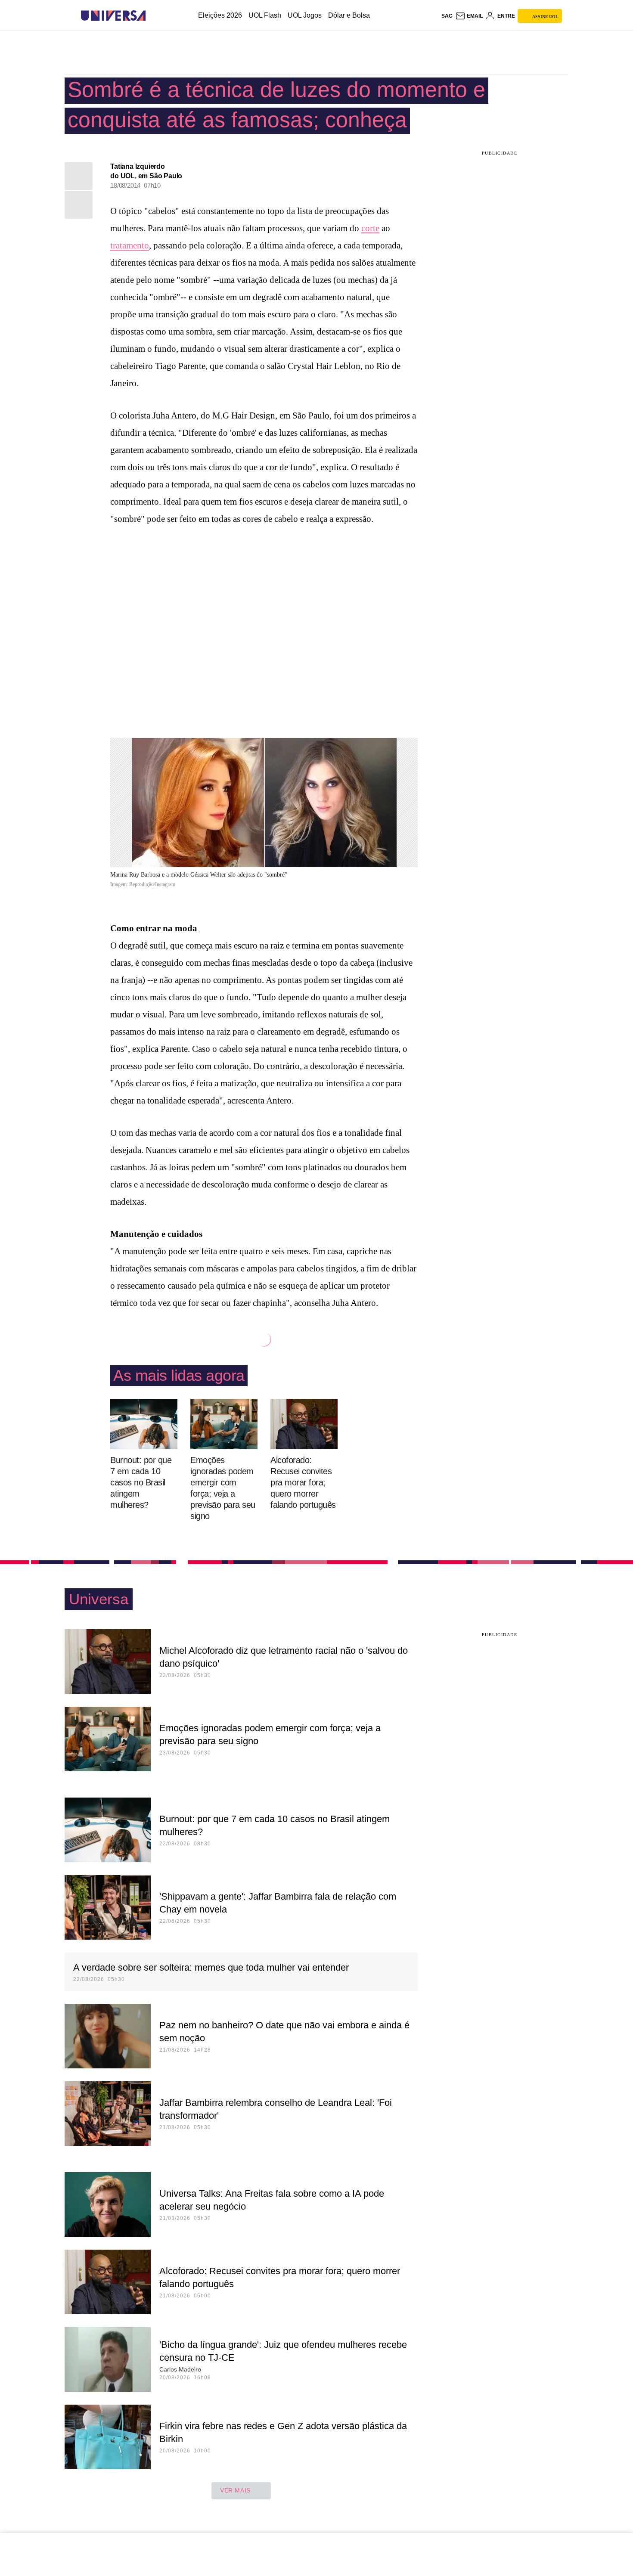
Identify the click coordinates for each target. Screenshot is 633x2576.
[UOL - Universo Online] (153, 16)
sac (447, 16)
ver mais (235, 2490)
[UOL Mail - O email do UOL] (469, 16)
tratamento (130, 245)
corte (370, 228)
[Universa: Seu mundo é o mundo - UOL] (113, 16)
